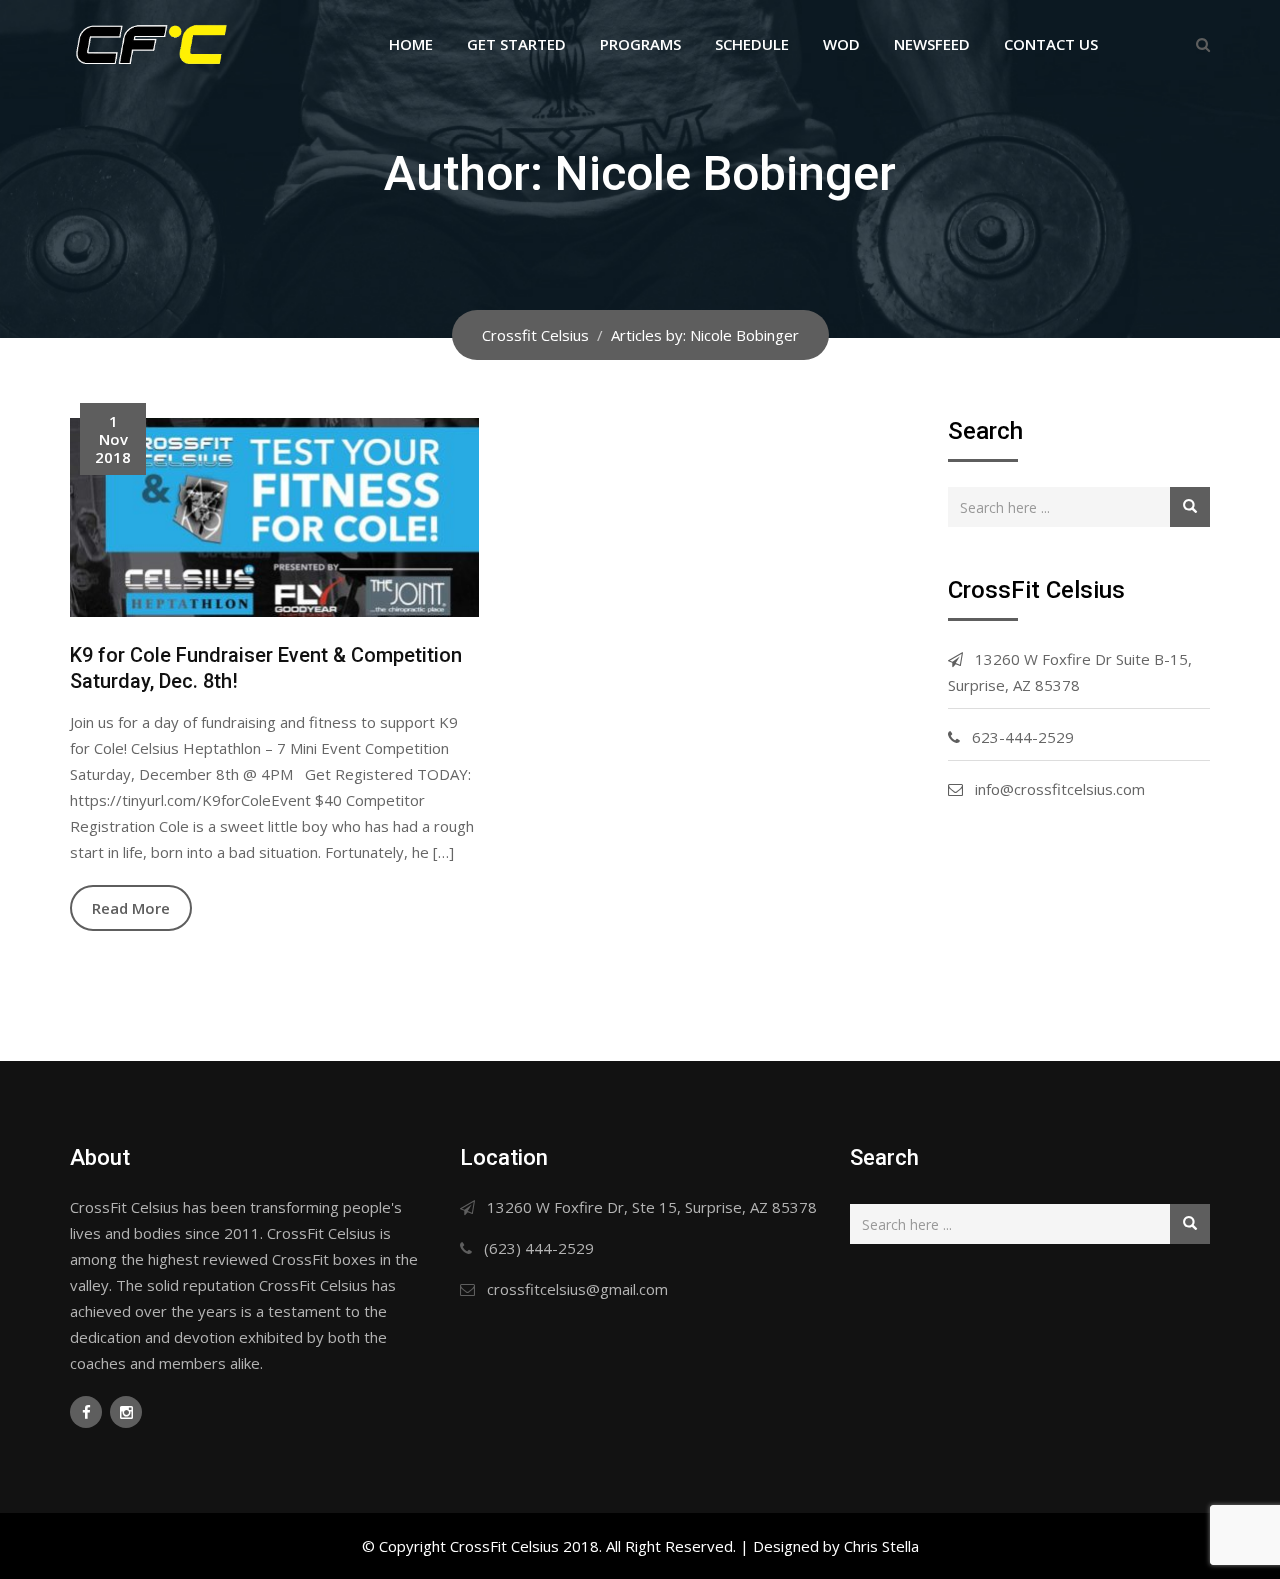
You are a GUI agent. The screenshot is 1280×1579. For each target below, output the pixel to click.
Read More (131, 908)
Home (411, 44)
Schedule (752, 44)
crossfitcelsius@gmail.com (577, 1289)
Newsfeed (932, 44)
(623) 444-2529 (539, 1248)
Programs (640, 44)
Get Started (516, 44)
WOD (841, 44)
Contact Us (1051, 44)
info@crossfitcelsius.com (1060, 789)
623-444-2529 (1023, 737)
